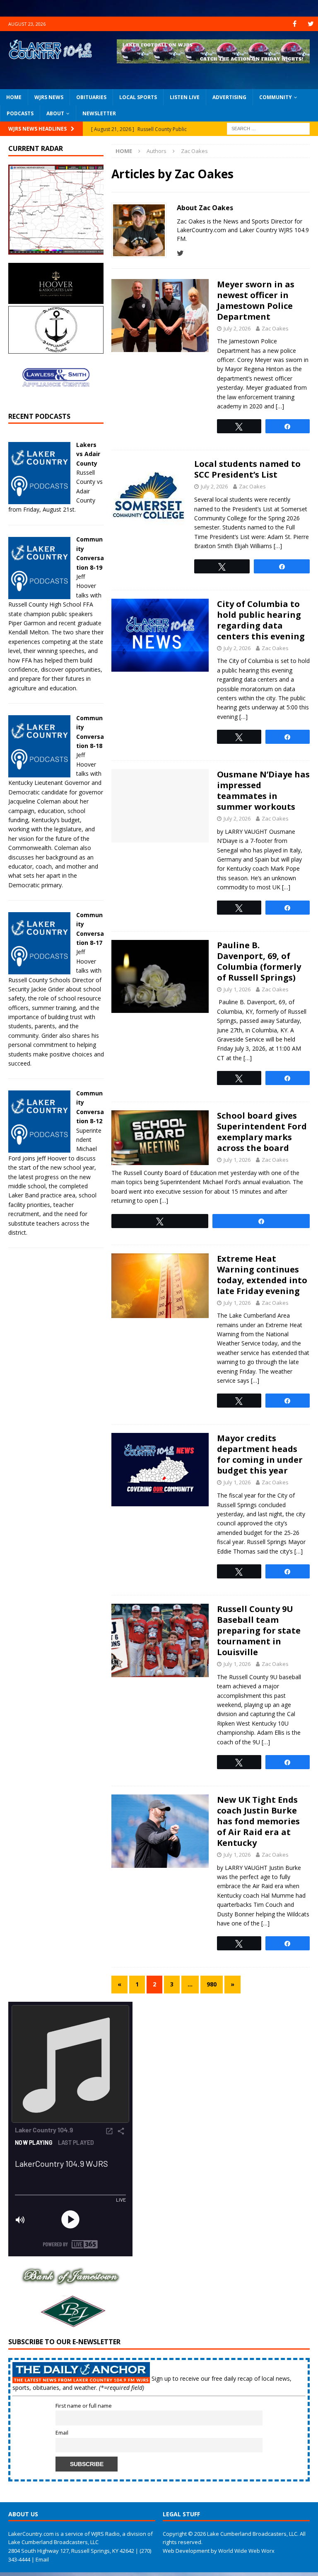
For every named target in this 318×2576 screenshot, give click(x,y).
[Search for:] (268, 128)
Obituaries (91, 97)
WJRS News (49, 97)
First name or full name (84, 2406)
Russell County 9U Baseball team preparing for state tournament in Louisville (259, 1630)
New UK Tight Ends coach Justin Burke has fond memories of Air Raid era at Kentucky (258, 1821)
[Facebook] (295, 24)
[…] (280, 406)
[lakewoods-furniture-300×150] (56, 349)
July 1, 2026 (237, 989)
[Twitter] (311, 24)
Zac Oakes (275, 328)
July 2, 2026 (237, 328)
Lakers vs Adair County (88, 454)
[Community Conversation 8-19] (39, 594)
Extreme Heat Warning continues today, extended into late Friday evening (262, 1275)
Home (14, 97)
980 (212, 1984)
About (55, 113)
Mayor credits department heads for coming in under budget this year (260, 1454)
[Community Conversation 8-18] (39, 773)
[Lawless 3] (56, 399)
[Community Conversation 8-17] (39, 970)
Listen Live (185, 97)
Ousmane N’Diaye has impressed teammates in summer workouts (263, 790)
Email (62, 2433)
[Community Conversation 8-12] (39, 1148)
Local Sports (138, 97)
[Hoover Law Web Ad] (56, 299)
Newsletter (99, 113)
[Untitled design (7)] (70, 2325)
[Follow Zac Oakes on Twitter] (180, 253)
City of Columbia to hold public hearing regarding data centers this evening (261, 620)
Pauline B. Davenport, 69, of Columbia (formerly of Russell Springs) (259, 961)
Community (276, 97)
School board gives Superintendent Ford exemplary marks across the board (262, 1132)
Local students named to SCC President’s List (247, 469)
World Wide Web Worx (246, 2551)
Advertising (229, 97)
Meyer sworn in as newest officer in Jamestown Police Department (256, 300)
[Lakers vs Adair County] (39, 499)
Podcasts (20, 113)
